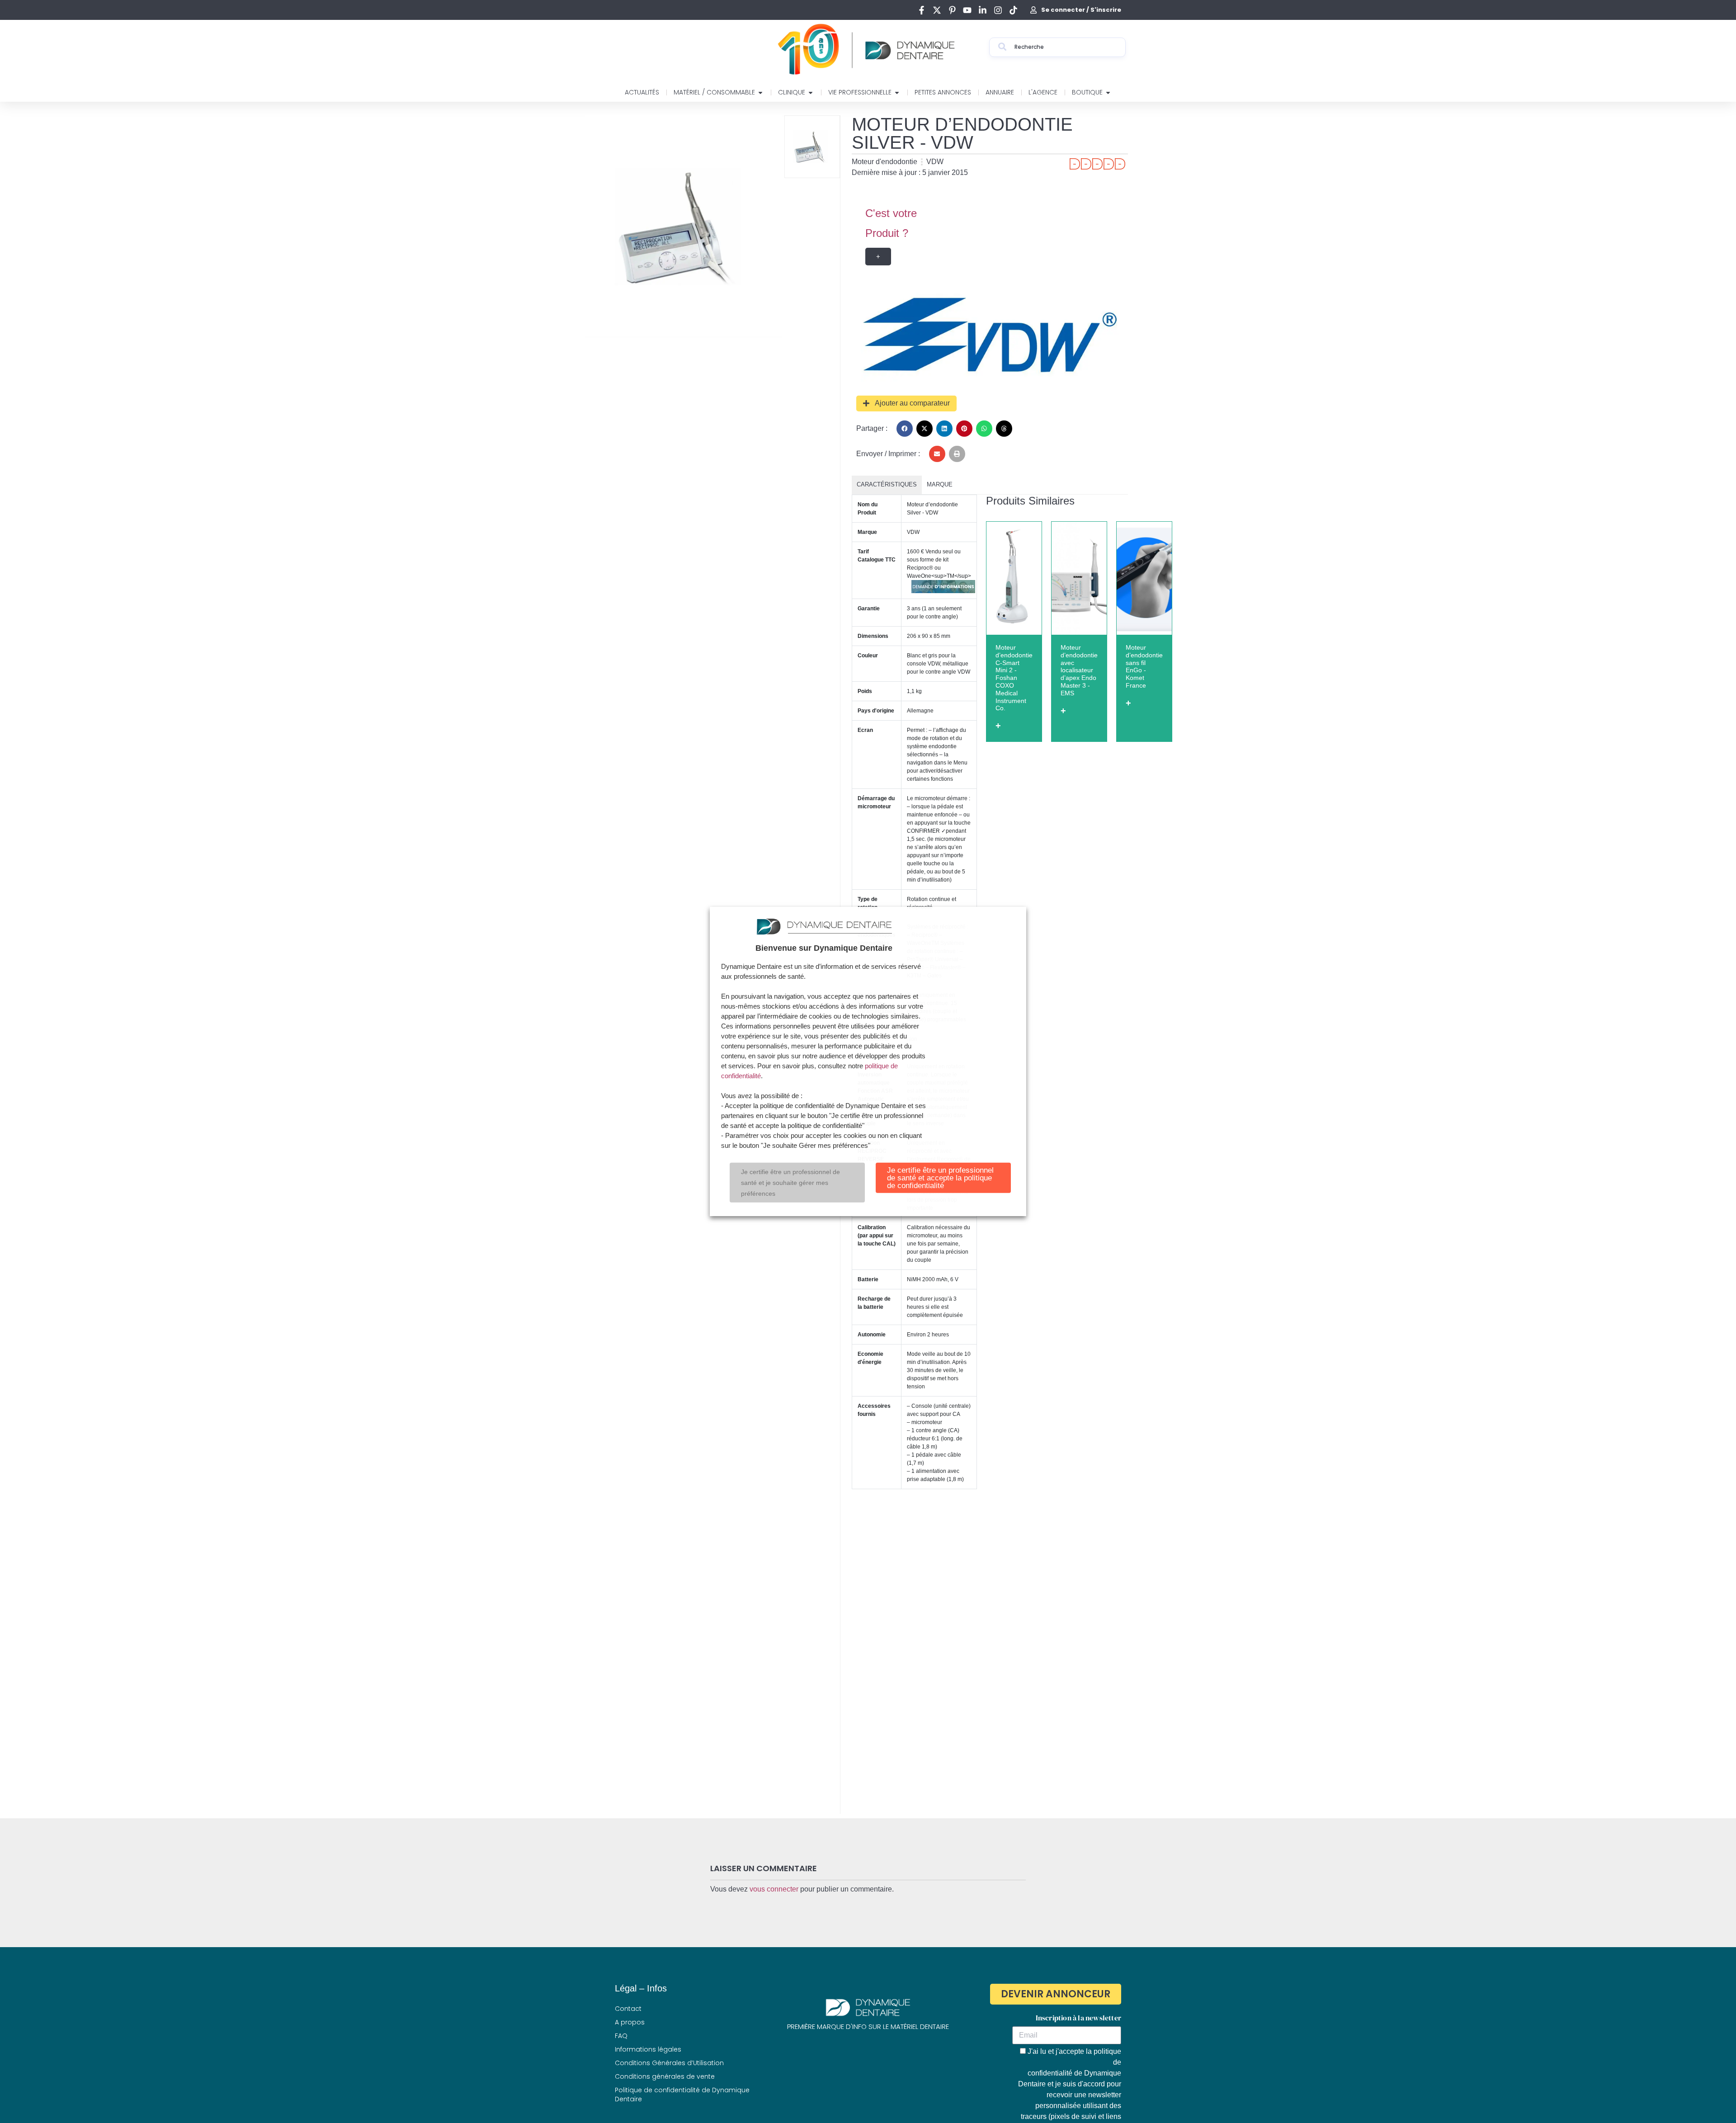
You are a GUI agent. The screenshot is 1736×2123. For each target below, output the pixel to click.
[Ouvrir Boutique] (1108, 92)
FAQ (621, 2036)
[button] (905, 429)
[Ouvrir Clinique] (811, 92)
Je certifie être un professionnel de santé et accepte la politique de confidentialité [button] (940, 1178)
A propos (630, 2022)
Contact (628, 2009)
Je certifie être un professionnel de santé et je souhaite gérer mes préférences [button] (790, 1183)
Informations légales (648, 2049)
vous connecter (774, 1889)
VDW (935, 162)
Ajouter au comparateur (912, 403)
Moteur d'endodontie (885, 162)
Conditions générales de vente (665, 2076)
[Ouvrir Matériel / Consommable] (760, 92)
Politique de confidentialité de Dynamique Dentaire (682, 2095)
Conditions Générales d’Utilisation (669, 2063)
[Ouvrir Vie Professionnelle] (897, 92)
